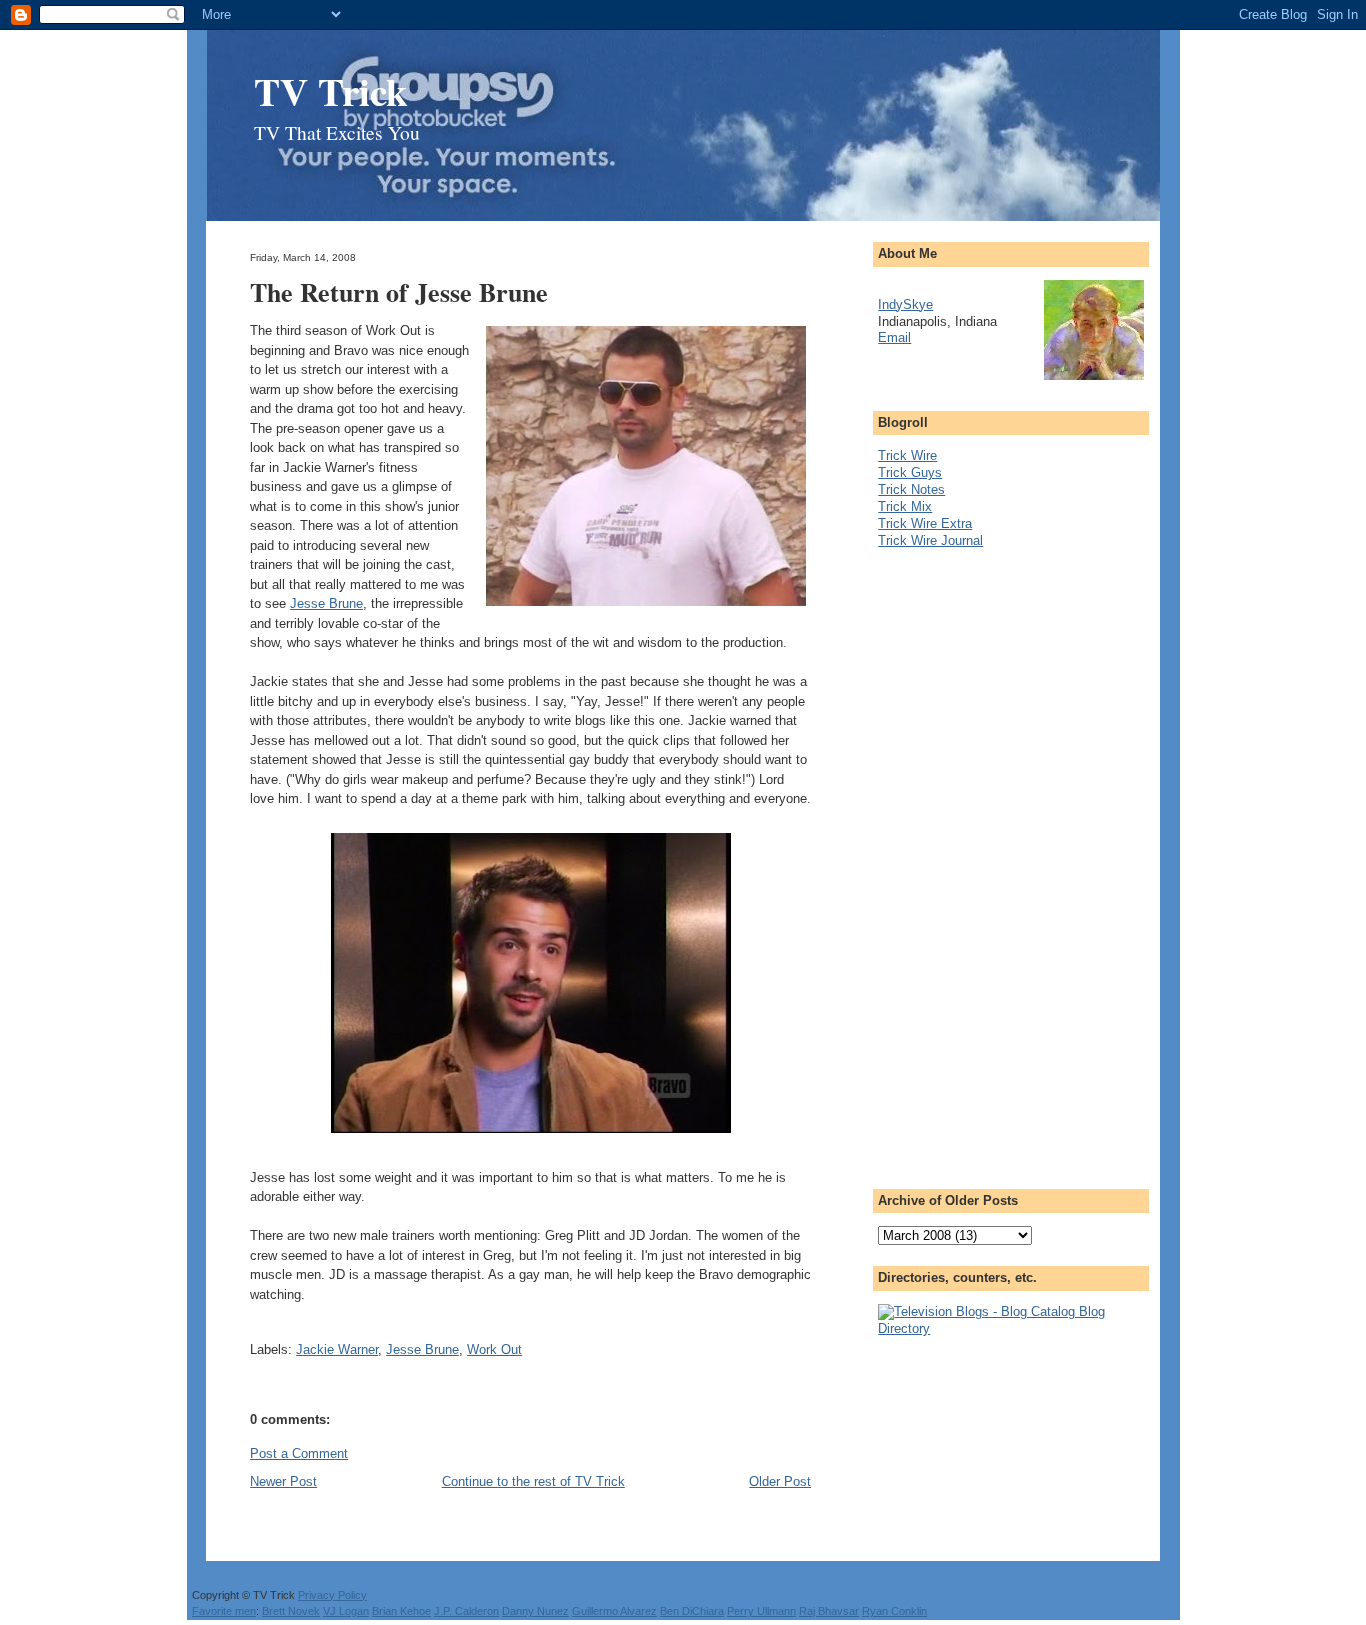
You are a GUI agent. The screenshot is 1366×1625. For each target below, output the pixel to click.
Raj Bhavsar (829, 1611)
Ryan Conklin (894, 1611)
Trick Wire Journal (930, 540)
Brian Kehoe (401, 1611)
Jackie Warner (337, 1349)
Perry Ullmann (761, 1611)
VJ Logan (346, 1611)
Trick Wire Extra (925, 523)
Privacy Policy (332, 1595)
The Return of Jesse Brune (399, 292)
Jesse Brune (326, 603)
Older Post (780, 1481)
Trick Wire (907, 455)
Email (894, 337)
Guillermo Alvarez (614, 1611)
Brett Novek (291, 1611)
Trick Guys (910, 472)
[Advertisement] (958, 863)
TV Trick (331, 90)
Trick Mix (905, 506)
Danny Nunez (535, 1611)
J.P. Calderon (466, 1611)
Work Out (494, 1349)
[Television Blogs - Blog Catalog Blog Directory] (1011, 1328)
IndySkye (905, 304)
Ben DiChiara (692, 1611)
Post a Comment (299, 1453)
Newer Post (283, 1481)
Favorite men (224, 1611)
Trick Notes (911, 489)
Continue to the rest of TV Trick (533, 1481)
